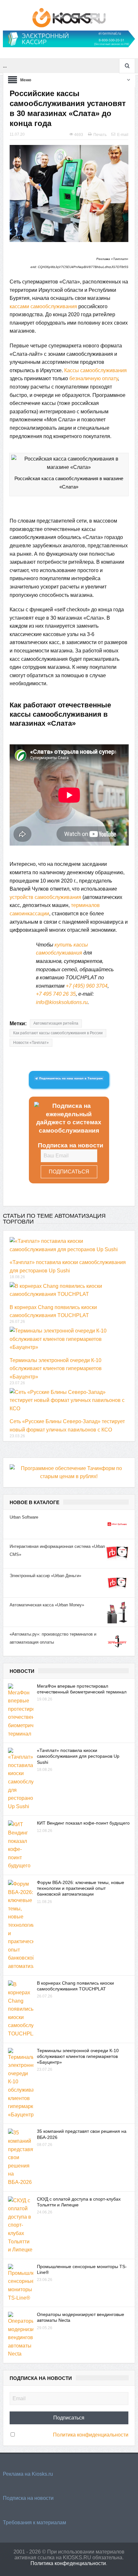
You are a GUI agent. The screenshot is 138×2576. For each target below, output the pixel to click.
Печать (100, 135)
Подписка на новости (28, 2498)
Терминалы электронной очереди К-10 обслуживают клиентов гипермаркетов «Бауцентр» (56, 1369)
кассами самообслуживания (43, 306)
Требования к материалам (34, 2522)
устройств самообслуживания (45, 897)
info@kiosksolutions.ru (62, 1002)
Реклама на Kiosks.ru (28, 2474)
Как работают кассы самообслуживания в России (58, 1033)
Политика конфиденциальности (91, 2435)
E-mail (123, 135)
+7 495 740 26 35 (56, 994)
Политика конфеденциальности (68, 2563)
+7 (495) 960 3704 (87, 986)
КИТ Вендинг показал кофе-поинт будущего (83, 1823)
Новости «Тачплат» (31, 1043)
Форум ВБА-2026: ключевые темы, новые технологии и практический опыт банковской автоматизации (81, 1888)
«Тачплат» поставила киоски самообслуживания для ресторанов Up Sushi (78, 1756)
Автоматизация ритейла (56, 1023)
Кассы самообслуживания (95, 370)
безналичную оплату (94, 378)
